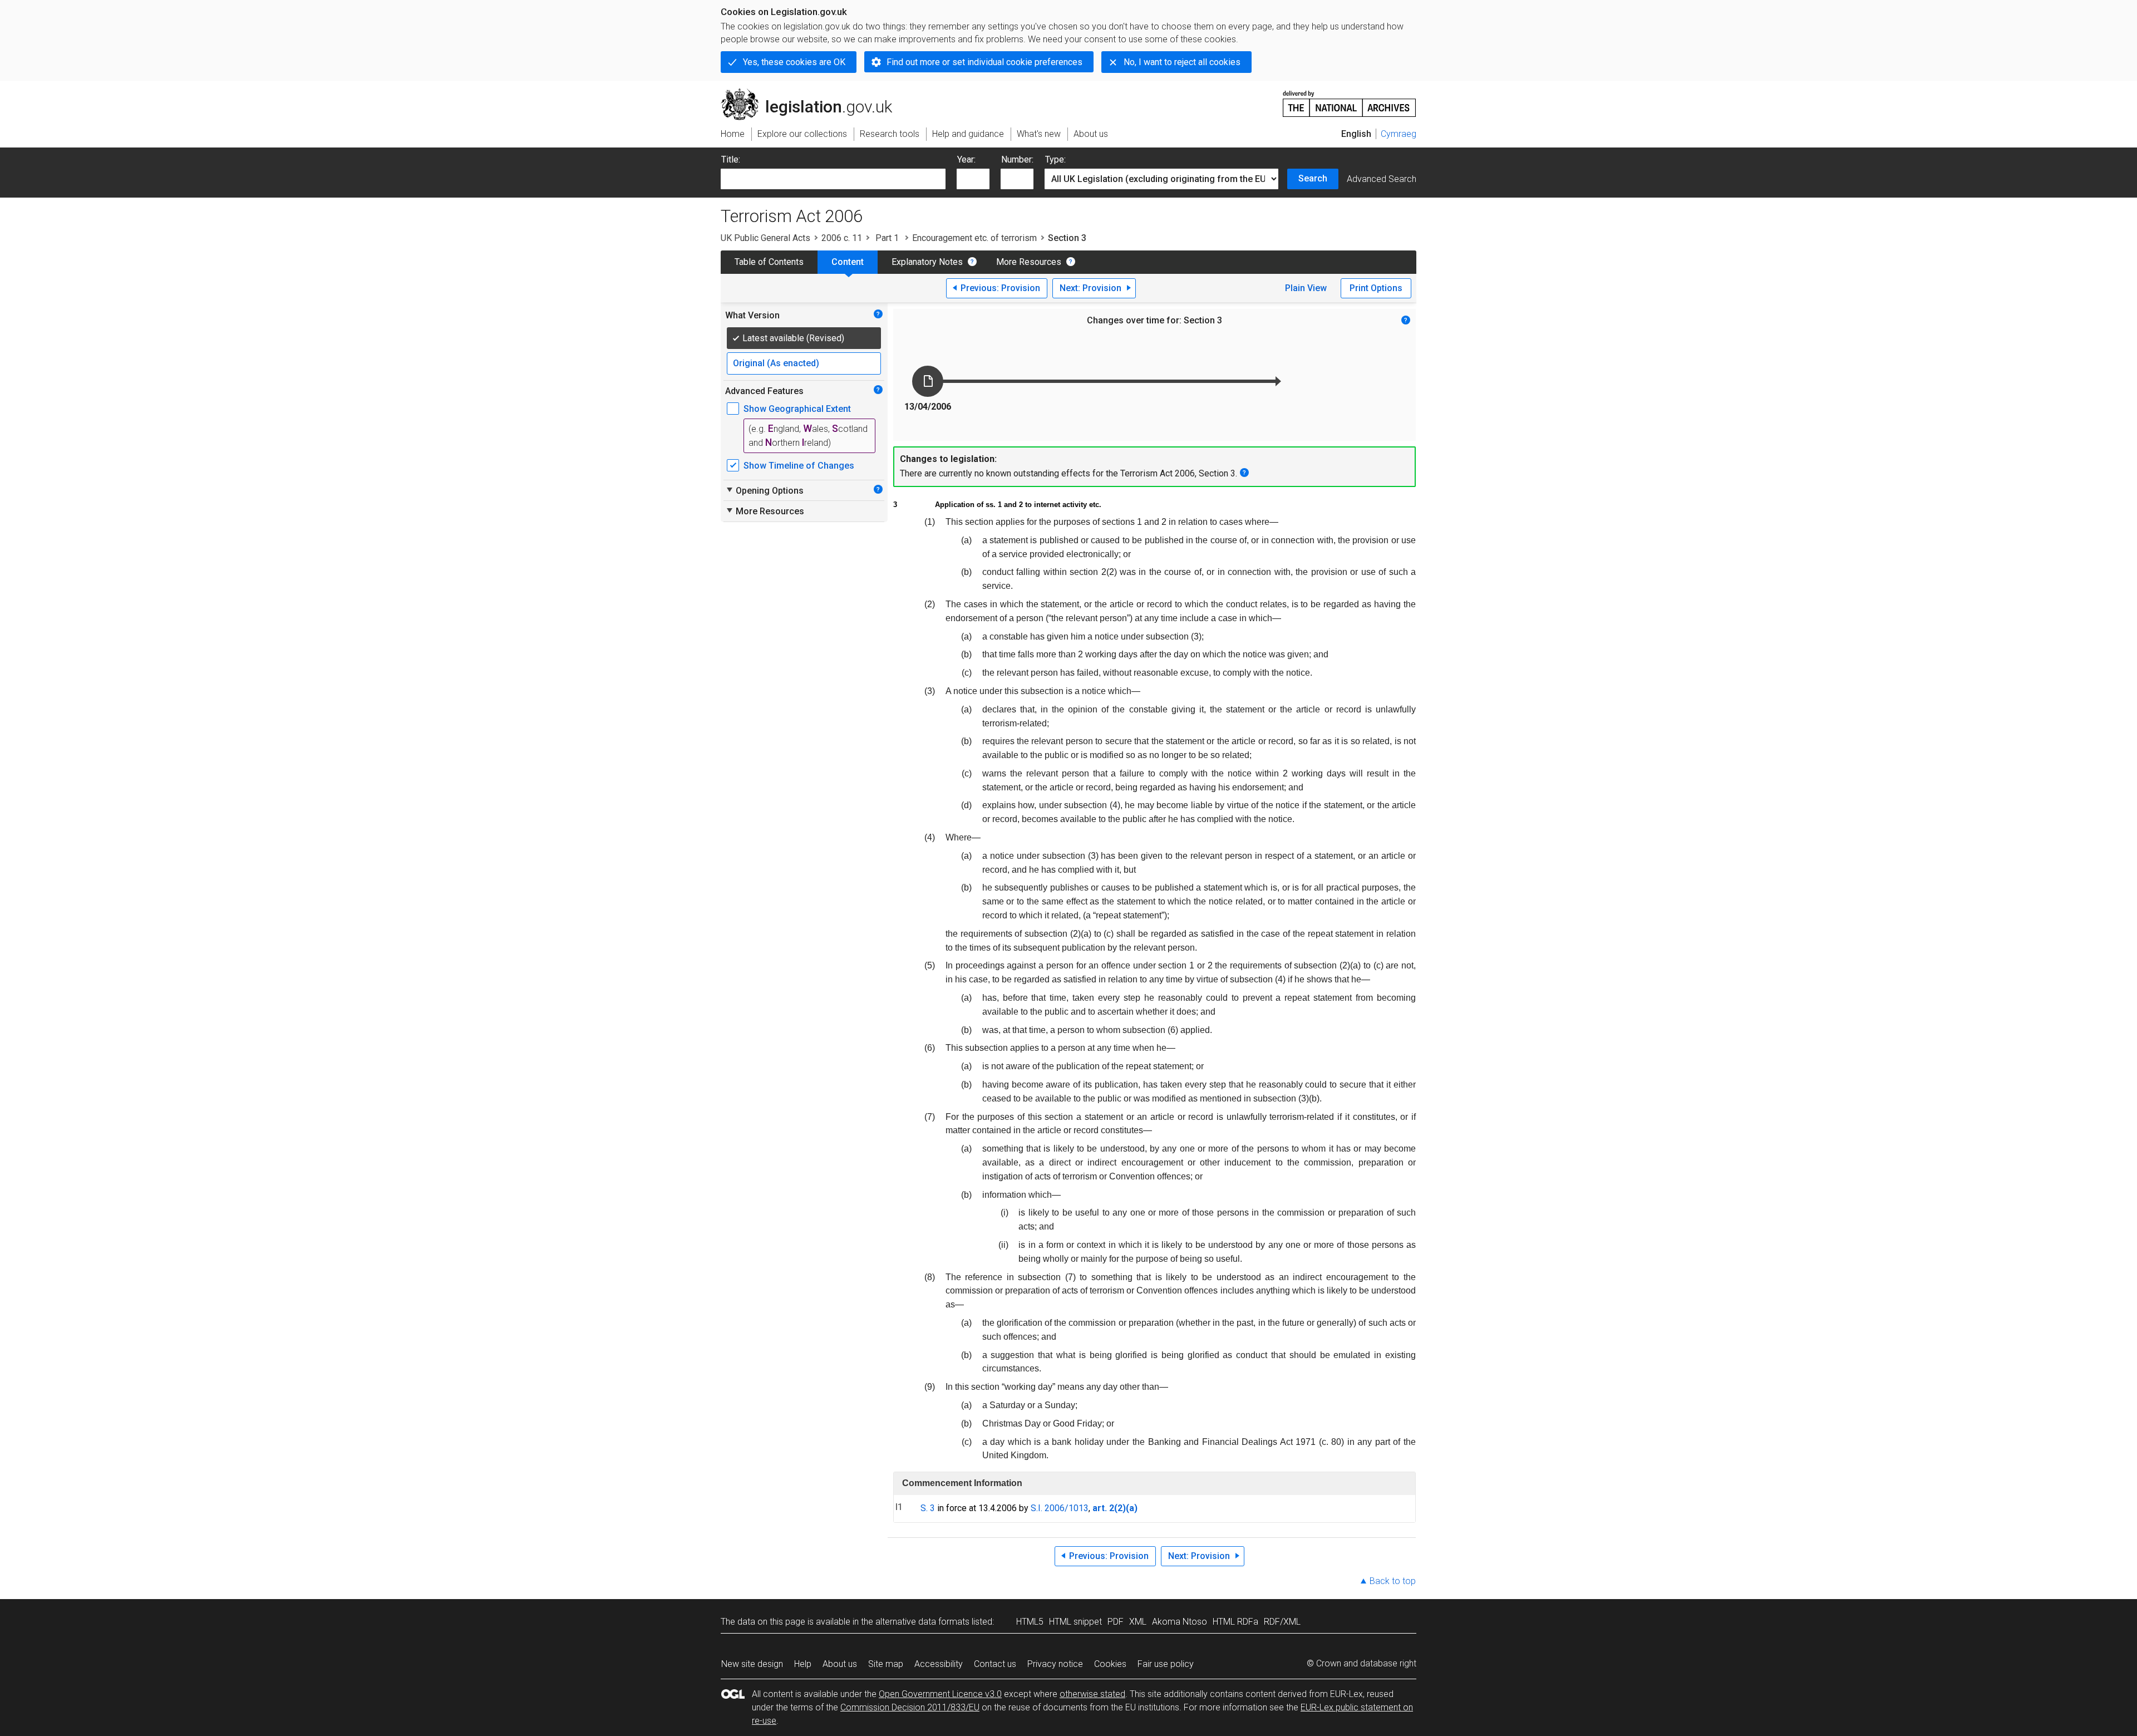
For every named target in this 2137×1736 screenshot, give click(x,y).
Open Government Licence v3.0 (940, 1694)
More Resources (1029, 262)
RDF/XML (1282, 1622)
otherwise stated (1092, 1694)
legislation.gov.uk (813, 93)
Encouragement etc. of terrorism (974, 238)
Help (803, 1664)
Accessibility (939, 1664)
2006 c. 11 (842, 238)
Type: (1055, 159)
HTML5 (1030, 1622)
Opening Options (764, 490)
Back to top (1393, 1581)
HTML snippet (1075, 1622)
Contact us (995, 1664)
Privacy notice (1055, 1664)
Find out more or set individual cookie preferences (984, 62)
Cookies (1110, 1664)
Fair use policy (1166, 1664)
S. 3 (928, 1508)
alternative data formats (922, 1622)
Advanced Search (1382, 179)
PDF (1116, 1622)
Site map (886, 1664)
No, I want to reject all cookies (1182, 62)
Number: (1017, 159)
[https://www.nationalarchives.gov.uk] (1350, 99)
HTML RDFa (1235, 1622)
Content (848, 262)
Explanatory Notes (927, 262)
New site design (752, 1664)
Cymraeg (1399, 134)
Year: (966, 159)
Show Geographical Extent (797, 409)
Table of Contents (769, 262)
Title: (731, 159)
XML (1138, 1622)
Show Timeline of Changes (799, 466)
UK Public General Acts (765, 238)
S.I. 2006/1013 (1060, 1508)
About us (840, 1664)
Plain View (1306, 288)
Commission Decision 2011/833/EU (910, 1707)
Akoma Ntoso (1180, 1622)
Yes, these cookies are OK (794, 62)
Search (1313, 178)
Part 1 (887, 238)
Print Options (1376, 288)
